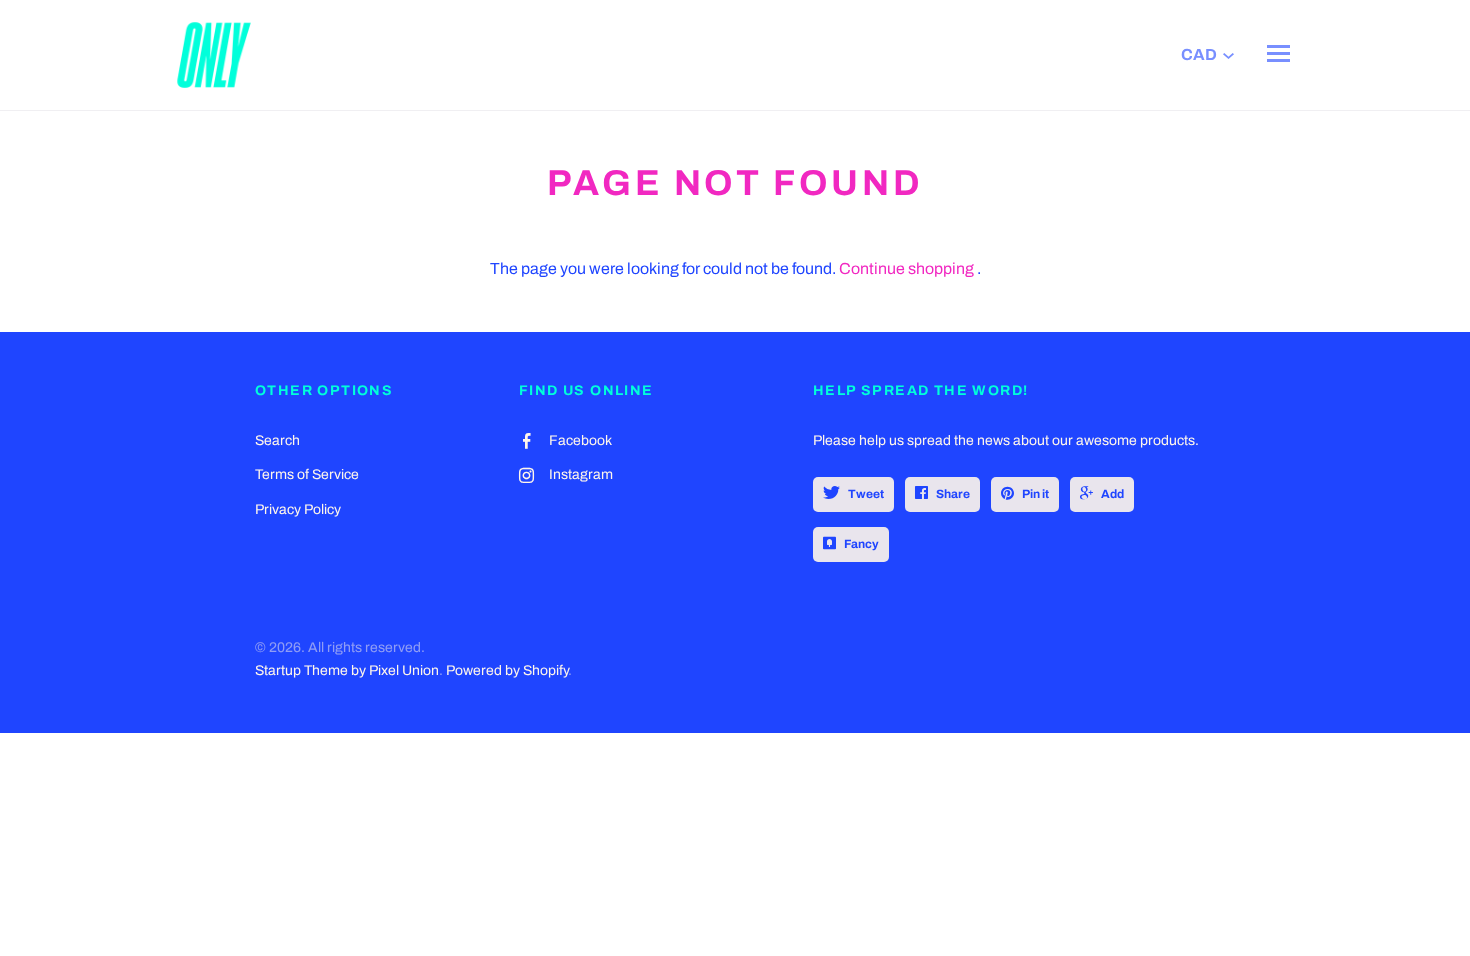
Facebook (580, 440)
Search (277, 440)
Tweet (866, 494)
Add (1112, 494)
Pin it (1035, 494)
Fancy (861, 544)
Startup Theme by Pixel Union (347, 670)
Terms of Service (307, 474)
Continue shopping (906, 268)
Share (953, 494)
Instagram (581, 474)
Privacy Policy (298, 509)
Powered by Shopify (507, 670)
